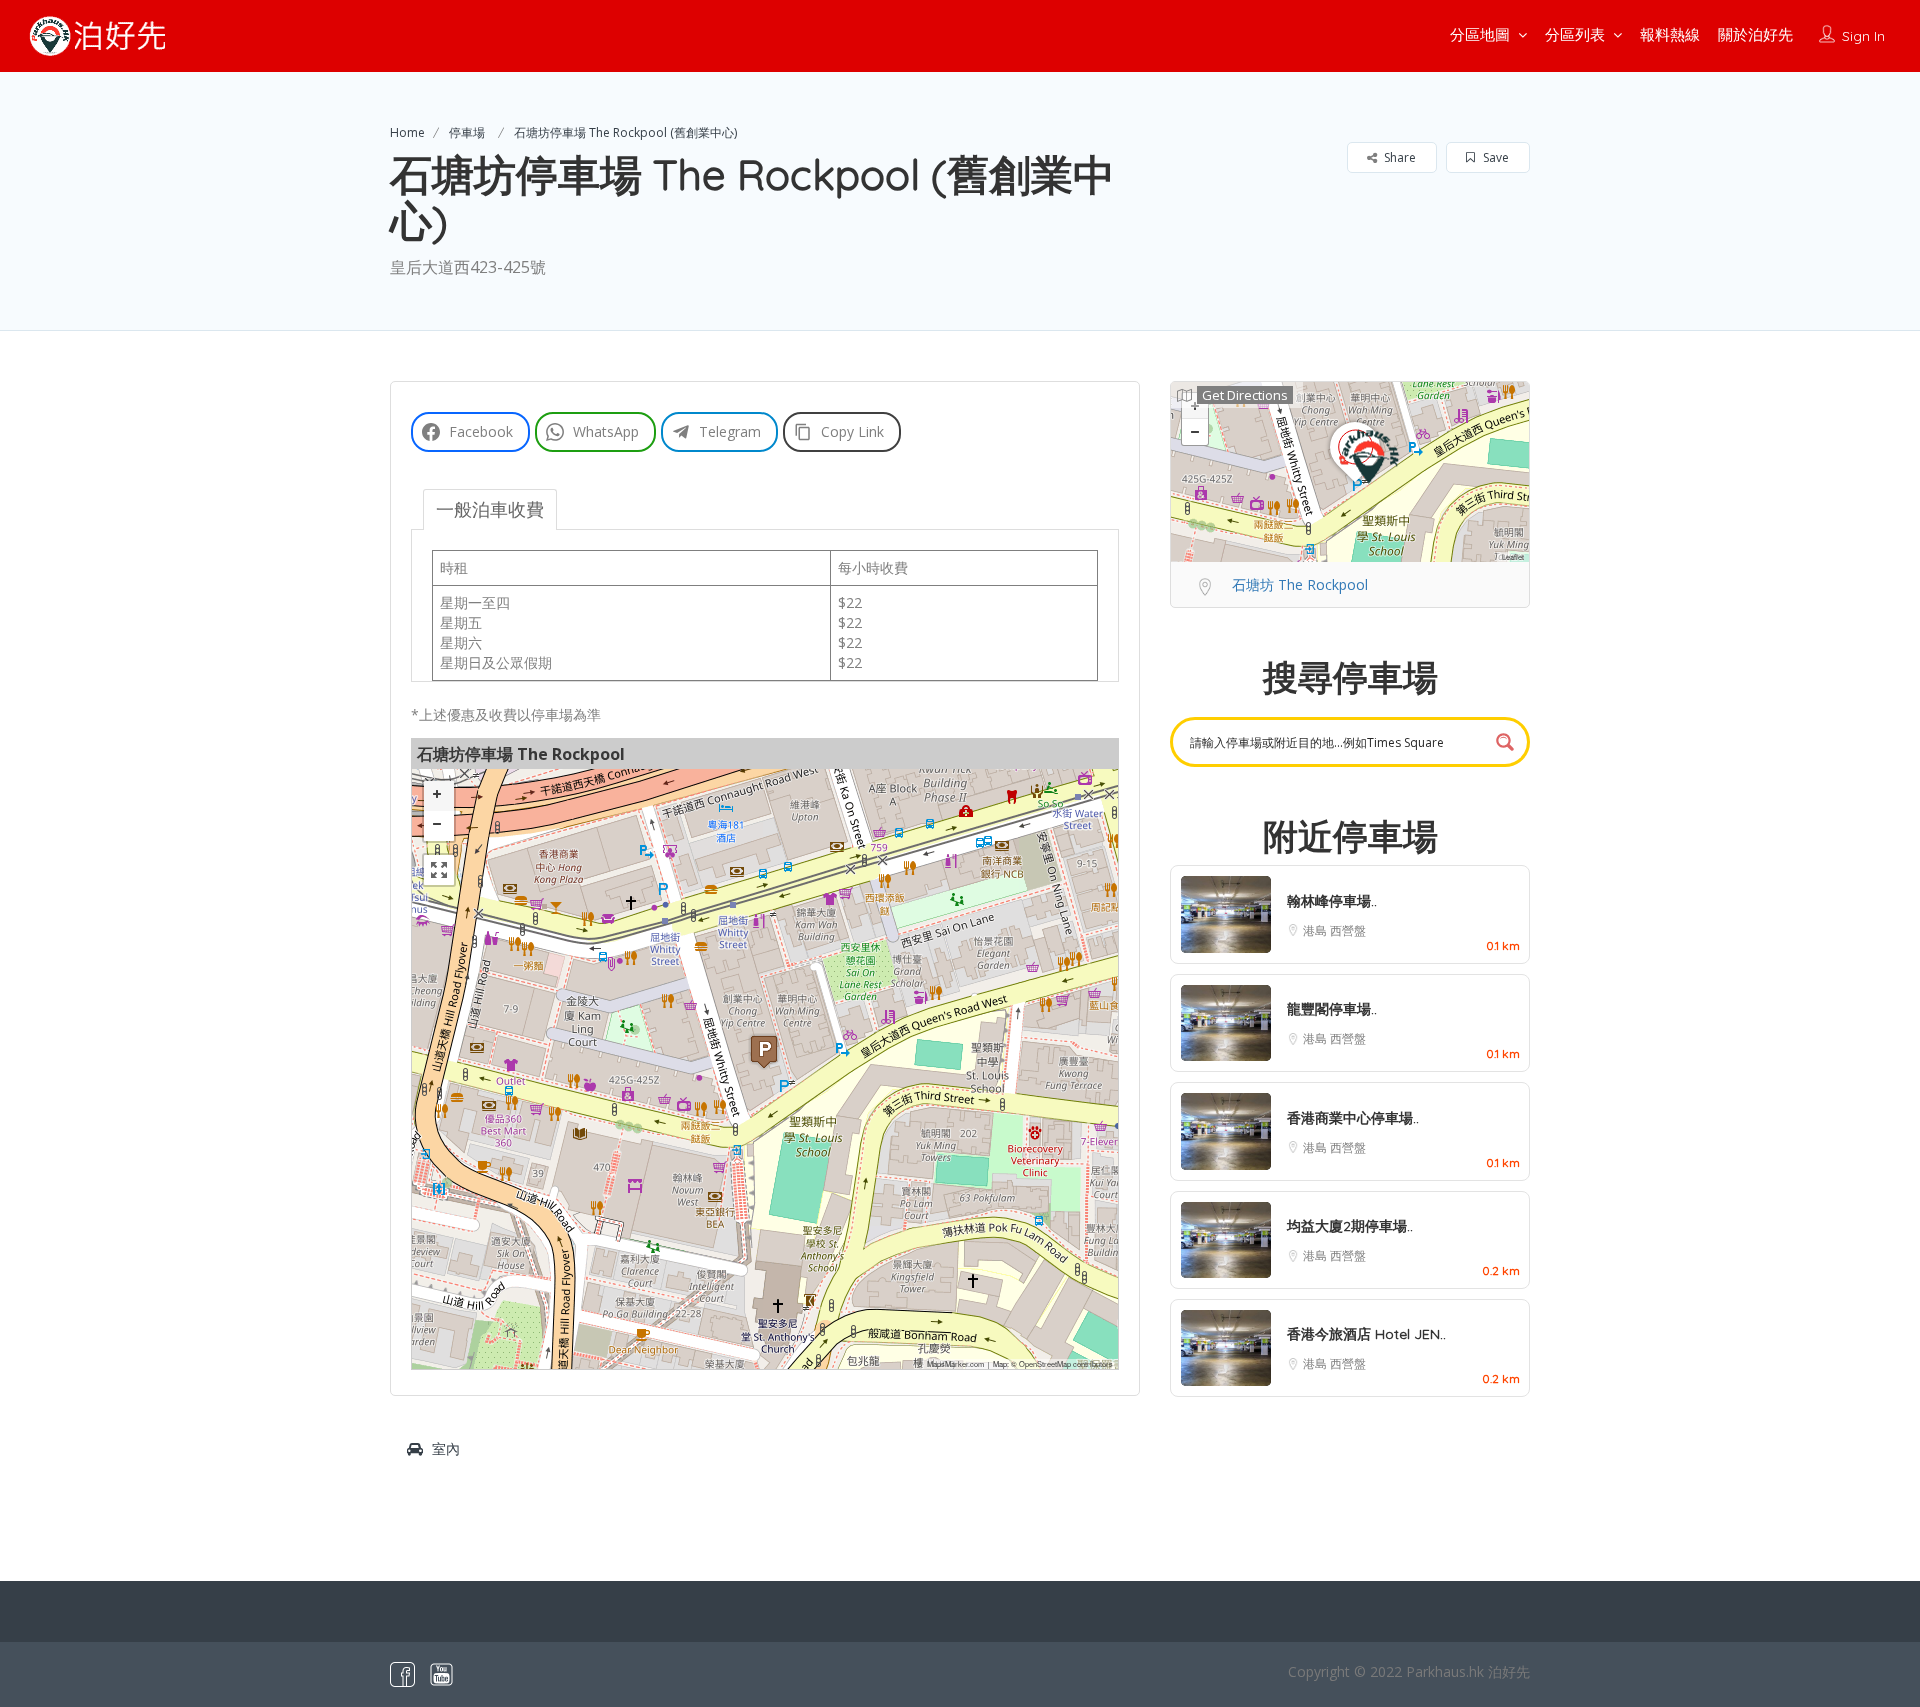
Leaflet (1513, 556)
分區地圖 (1480, 34)
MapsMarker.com (955, 1363)
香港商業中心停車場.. (1353, 1118)
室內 (446, 1448)
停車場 (467, 132)
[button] (764, 1051)
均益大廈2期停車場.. (1350, 1226)
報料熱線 (1670, 34)
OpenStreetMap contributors (1066, 1363)
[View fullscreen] (439, 870)
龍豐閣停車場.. (1332, 1009)
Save (1494, 157)
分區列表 (1575, 34)
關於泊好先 (1755, 34)
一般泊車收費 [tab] (490, 509)
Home (407, 132)
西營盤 (1348, 930)
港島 (1316, 930)
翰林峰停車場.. (1332, 901)
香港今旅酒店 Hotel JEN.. (1366, 1334)
